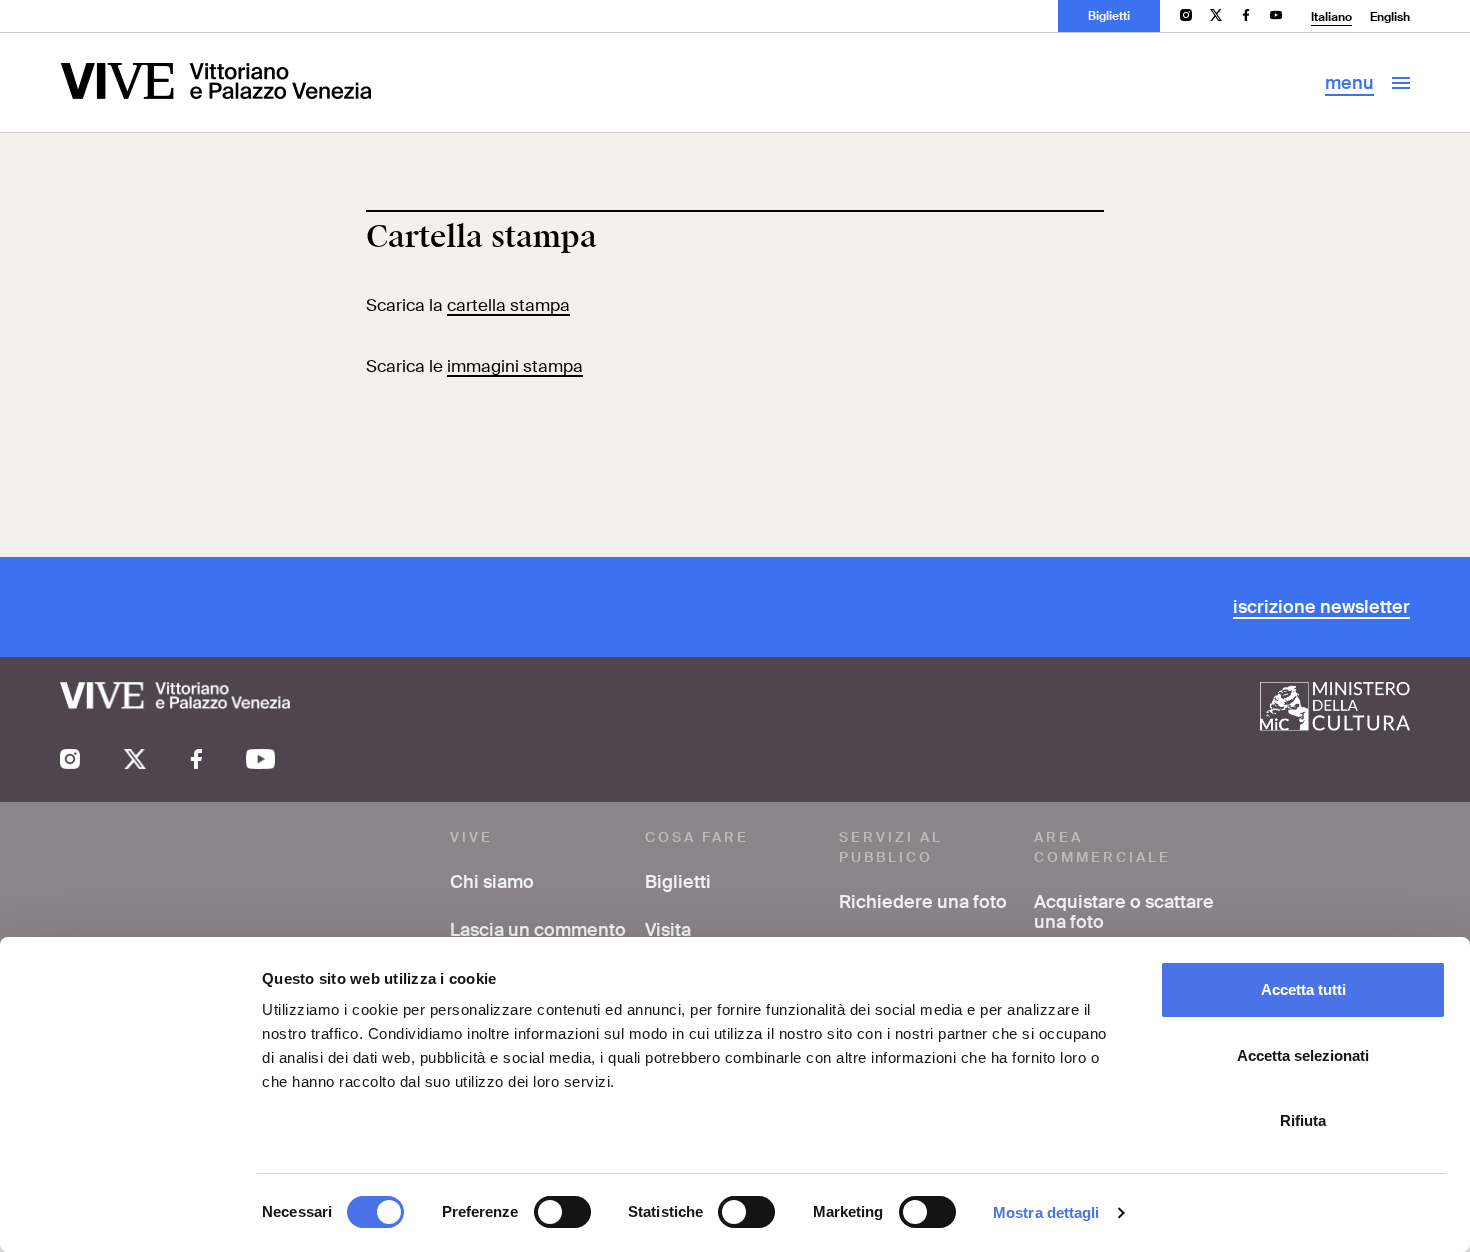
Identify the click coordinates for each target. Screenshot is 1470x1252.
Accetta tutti (1303, 989)
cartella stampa (508, 305)
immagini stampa (515, 366)
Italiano (1331, 17)
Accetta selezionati (1303, 1055)
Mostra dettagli (1046, 1212)
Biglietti (1109, 16)
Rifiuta (1303, 1120)
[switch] (562, 1212)
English (1390, 17)
